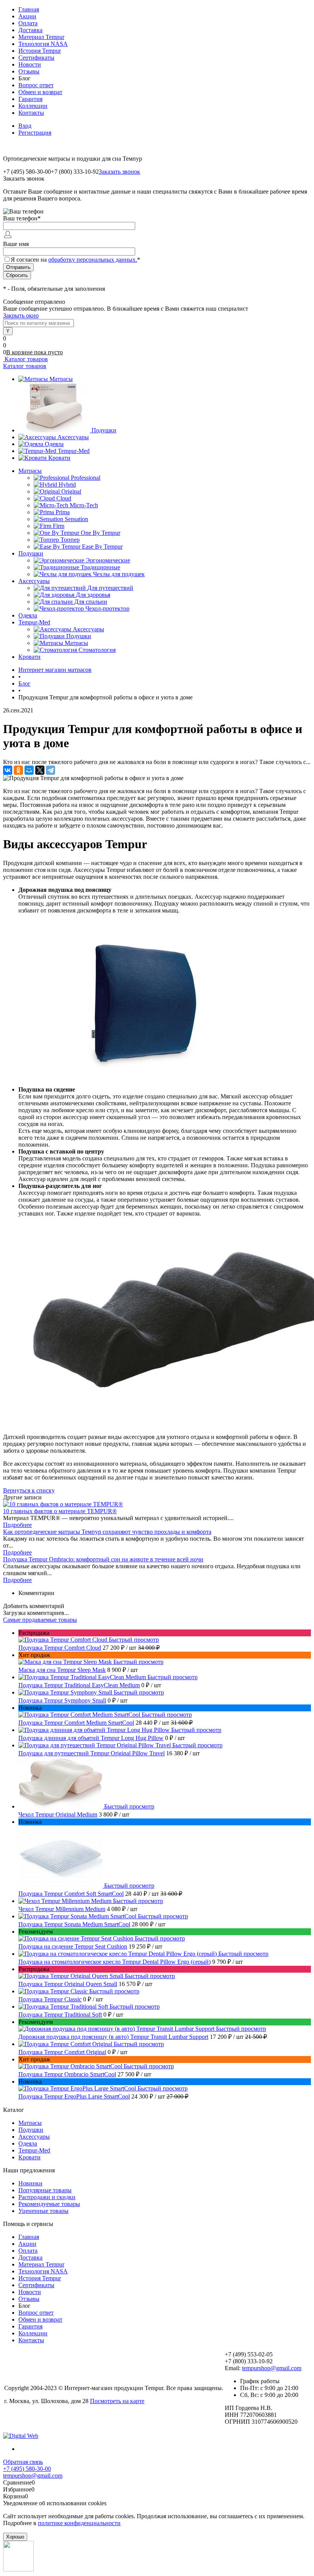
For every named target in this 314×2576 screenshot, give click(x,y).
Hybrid (67, 485)
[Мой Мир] (29, 770)
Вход (25, 126)
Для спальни (91, 602)
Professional (86, 478)
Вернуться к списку (29, 1490)
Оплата (28, 23)
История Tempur (40, 51)
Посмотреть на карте (117, 2401)
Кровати (59, 458)
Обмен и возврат (40, 92)
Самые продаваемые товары (40, 1620)
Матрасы (61, 379)
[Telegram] (51, 770)
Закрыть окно (21, 315)
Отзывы (29, 71)
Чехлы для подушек (119, 574)
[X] (40, 770)
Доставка (30, 30)
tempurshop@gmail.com (272, 2368)
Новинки (30, 2183)
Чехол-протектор (107, 609)
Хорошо (15, 2537)
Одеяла (54, 444)
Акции (27, 16)
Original (71, 491)
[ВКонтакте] (8, 770)
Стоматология (97, 650)
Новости (30, 64)
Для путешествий (110, 588)
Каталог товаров (25, 359)
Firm (59, 526)
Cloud (64, 498)
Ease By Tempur (102, 547)
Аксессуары (73, 437)
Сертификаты (36, 58)
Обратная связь (23, 2462)
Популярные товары (45, 2190)
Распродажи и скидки (47, 2197)
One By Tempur (101, 533)
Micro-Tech (84, 505)
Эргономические (108, 560)
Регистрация (35, 133)
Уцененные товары (43, 2211)
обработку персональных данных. (93, 260)
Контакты (31, 113)
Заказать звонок (119, 172)
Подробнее (17, 1525)
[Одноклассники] (18, 770)
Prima (63, 512)
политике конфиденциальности (79, 2523)
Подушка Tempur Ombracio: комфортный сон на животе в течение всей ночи (103, 1559)
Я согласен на (75, 260)
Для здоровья (93, 595)
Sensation (76, 519)
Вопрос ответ (36, 85)
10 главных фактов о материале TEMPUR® (60, 1511)
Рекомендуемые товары (49, 2204)
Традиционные (101, 567)
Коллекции (33, 106)
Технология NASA (43, 44)
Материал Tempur (41, 37)
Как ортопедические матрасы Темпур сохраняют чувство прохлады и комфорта (107, 1532)
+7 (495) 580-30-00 (27, 2469)
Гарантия (30, 99)
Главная (29, 9)
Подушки (104, 430)
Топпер (70, 540)
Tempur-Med (74, 451)
